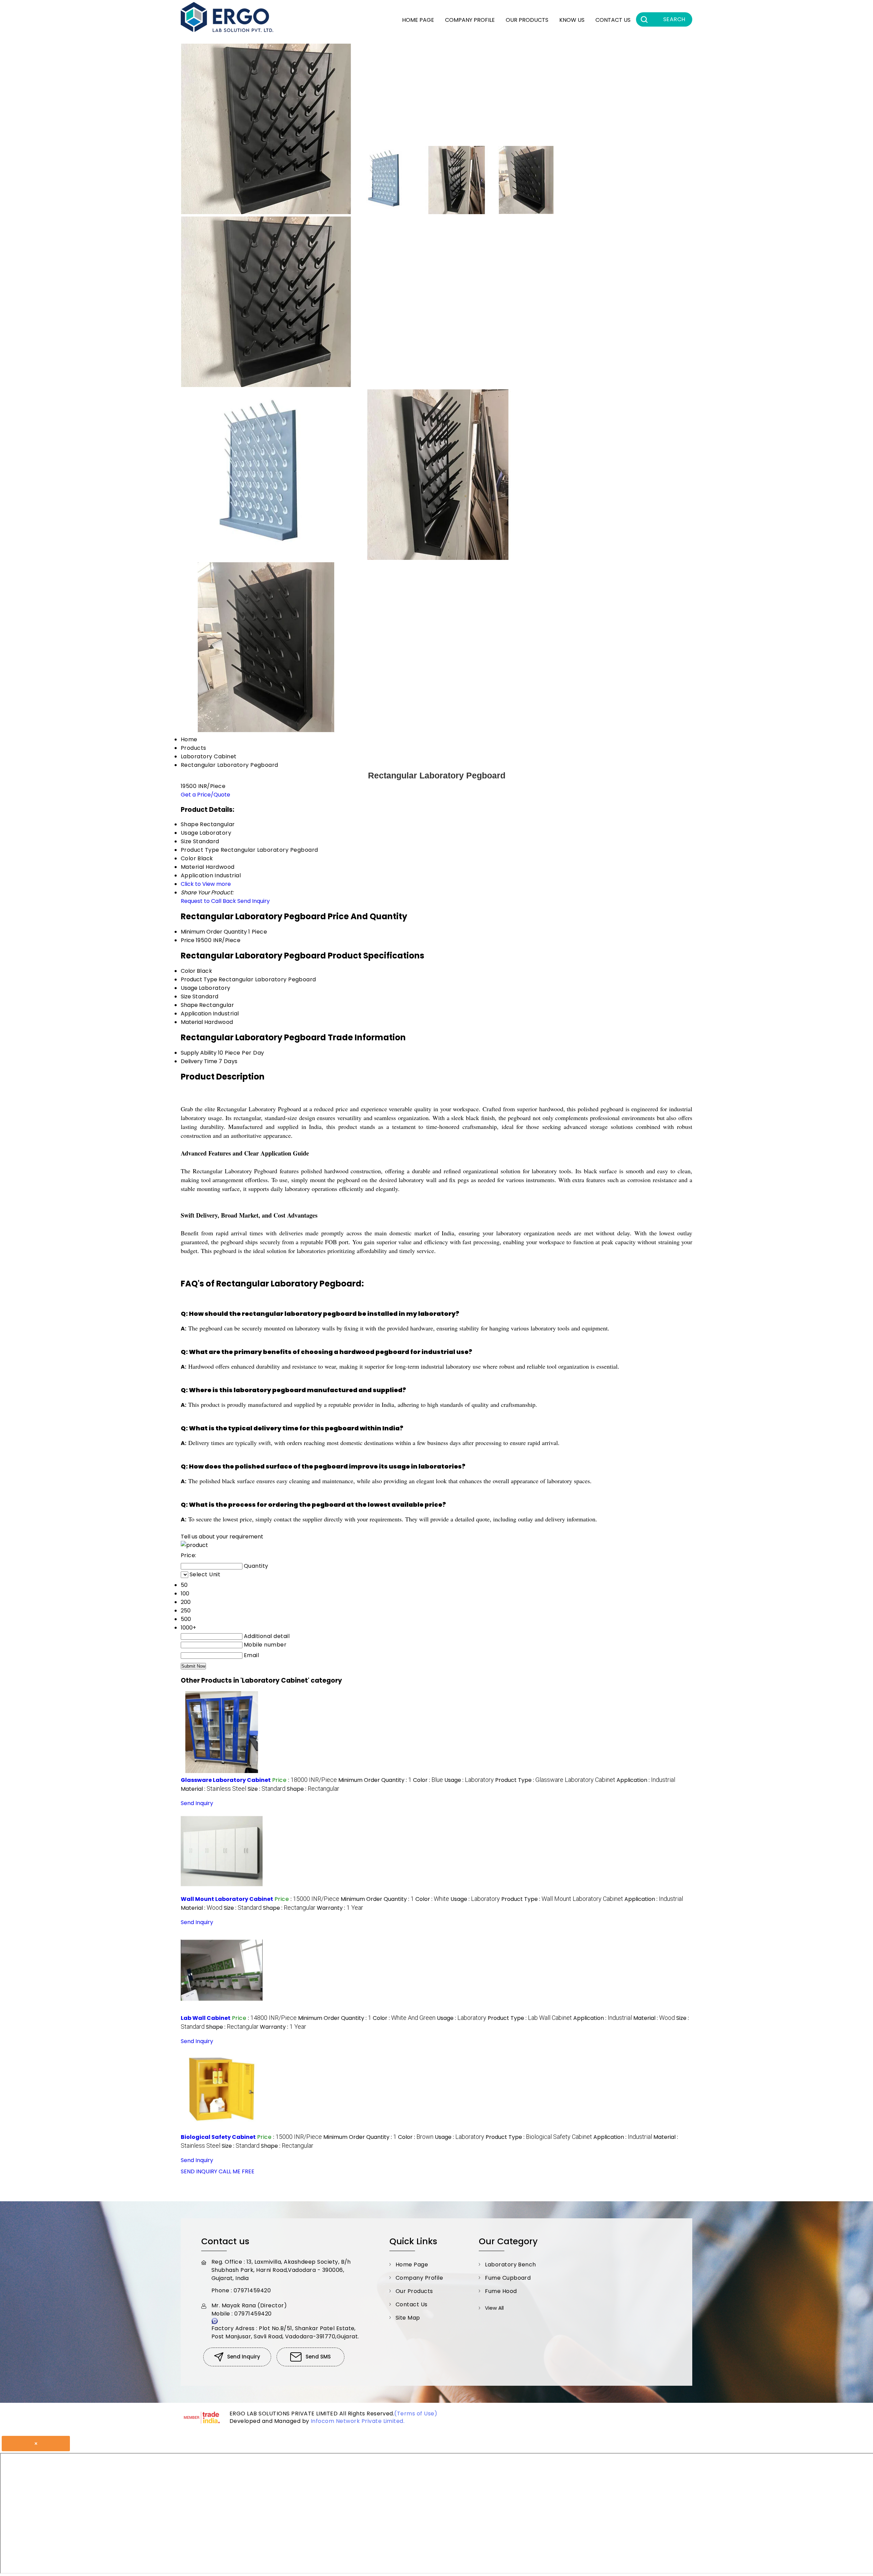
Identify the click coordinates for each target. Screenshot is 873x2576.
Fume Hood (501, 2291)
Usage (189, 988)
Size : (267, 1789)
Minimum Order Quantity (214, 932)
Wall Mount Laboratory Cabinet (227, 1899)
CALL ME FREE (236, 2171)
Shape (189, 1005)
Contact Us (613, 20)
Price (188, 940)
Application (196, 1014)
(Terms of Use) (416, 2414)
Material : (213, 1789)
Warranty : (340, 1908)
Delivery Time (199, 1061)
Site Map (408, 2318)
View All (494, 2308)
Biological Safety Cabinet (218, 2137)
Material (192, 1022)
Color (188, 971)
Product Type (199, 979)
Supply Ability (199, 1053)
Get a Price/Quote (205, 795)
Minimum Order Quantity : (375, 1780)
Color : (428, 1780)
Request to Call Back (208, 901)
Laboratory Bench (511, 2265)
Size (186, 996)
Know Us (572, 20)
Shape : (313, 1789)
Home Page (418, 20)
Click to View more (206, 884)
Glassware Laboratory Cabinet (226, 1780)
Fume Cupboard (508, 2278)
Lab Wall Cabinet (206, 2018)
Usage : (469, 1780)
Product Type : (555, 1780)
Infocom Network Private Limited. (358, 2421)
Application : (646, 1780)
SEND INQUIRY (199, 2171)
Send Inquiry (254, 901)
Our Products (527, 20)
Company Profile (470, 20)
